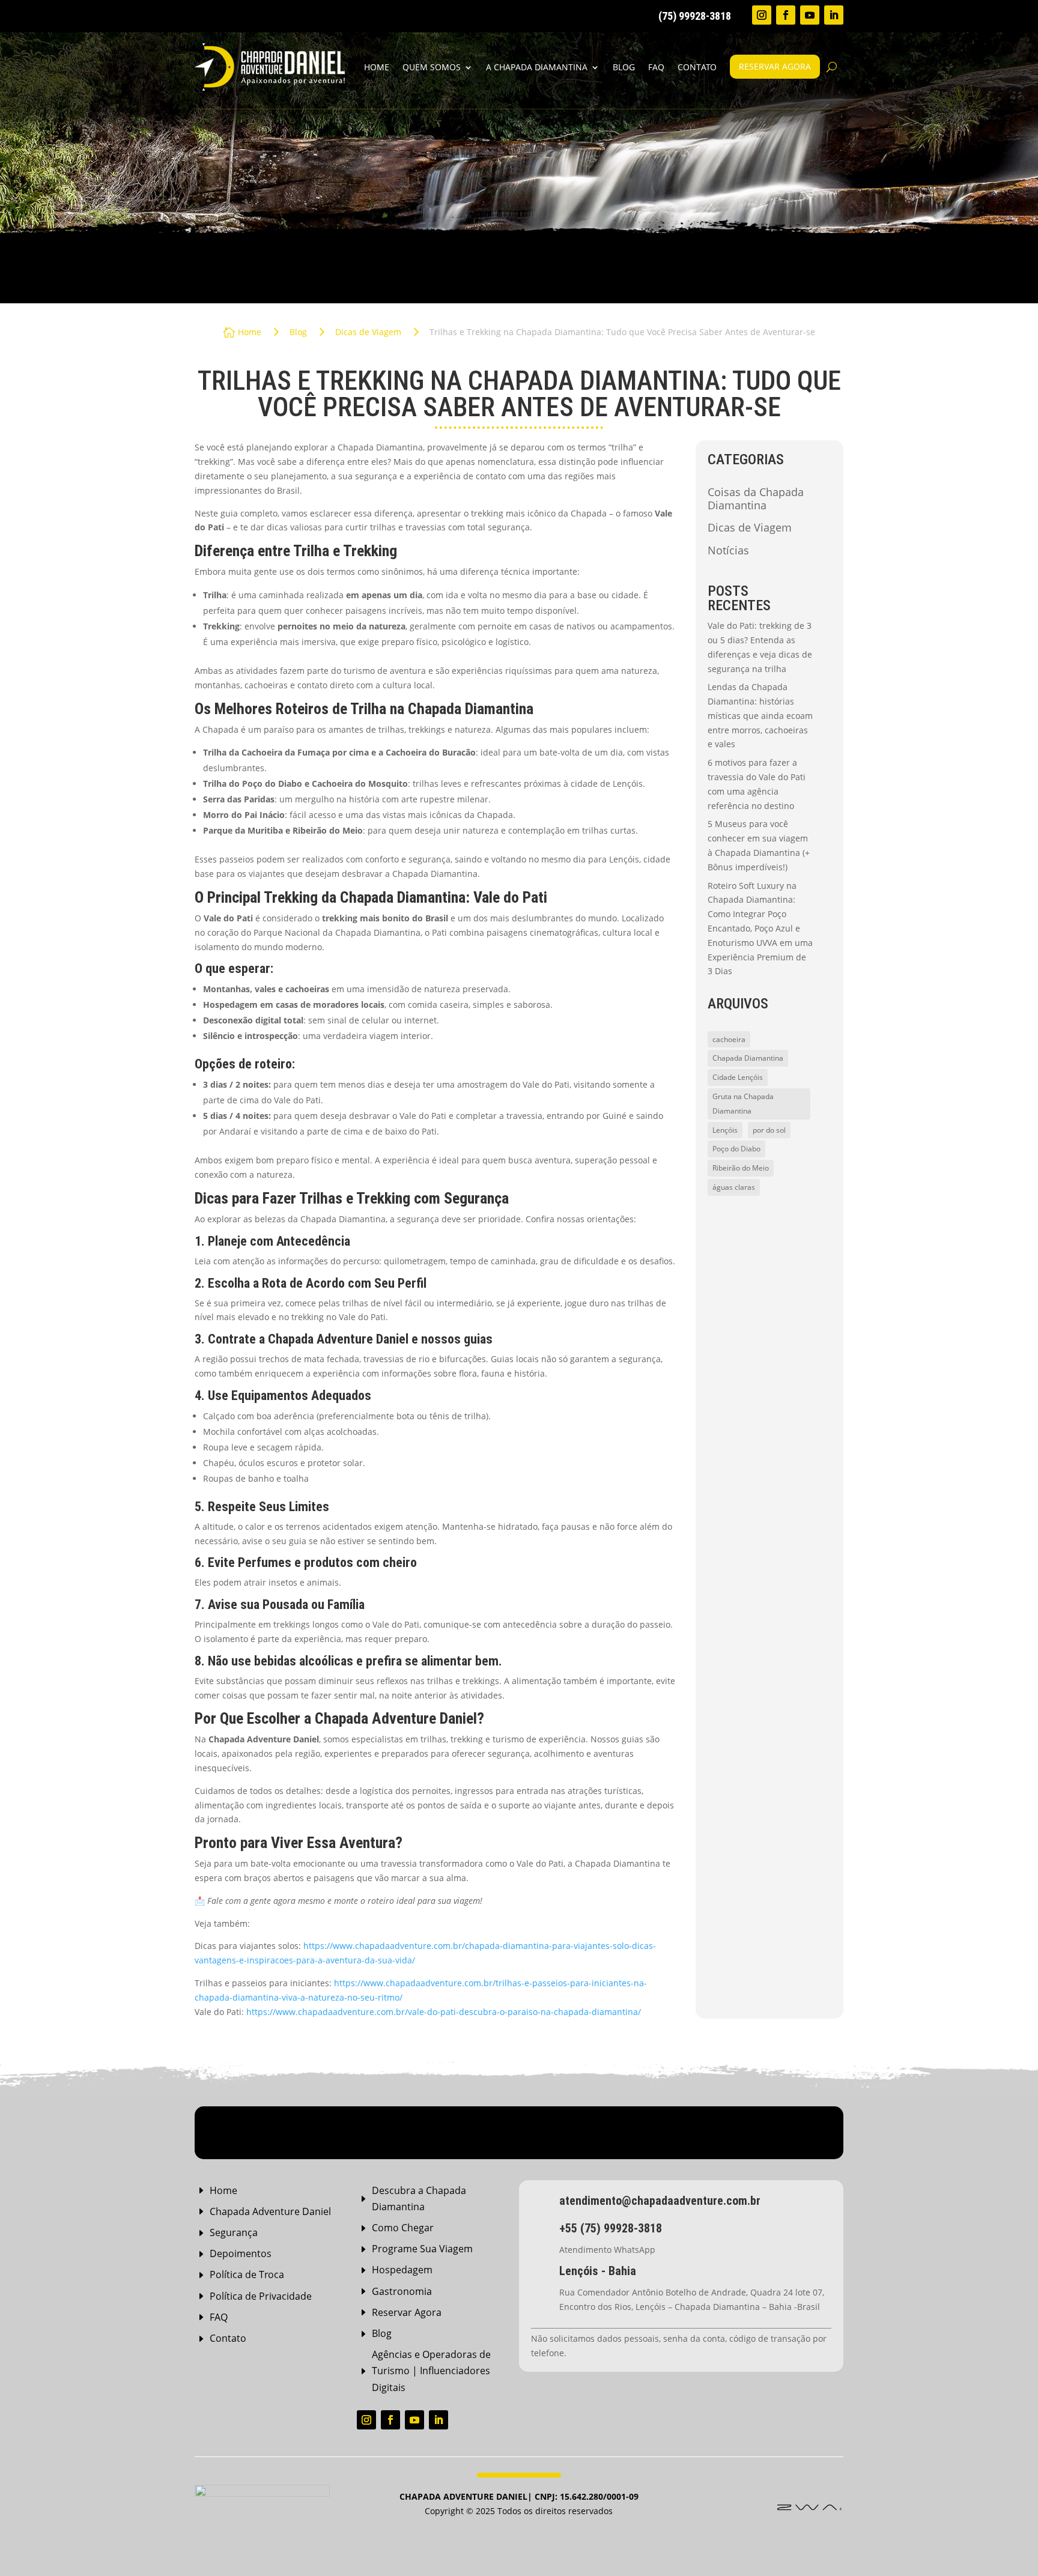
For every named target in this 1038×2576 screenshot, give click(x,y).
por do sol (769, 1130)
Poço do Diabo (736, 1149)
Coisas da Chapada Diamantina (756, 499)
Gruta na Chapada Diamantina (743, 1104)
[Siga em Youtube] (810, 15)
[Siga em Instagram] (762, 15)
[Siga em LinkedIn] (834, 15)
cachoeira (729, 1039)
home (377, 67)
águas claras (734, 1187)
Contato (697, 67)
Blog (624, 67)
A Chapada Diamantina (537, 67)
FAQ (656, 67)
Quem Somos (432, 67)
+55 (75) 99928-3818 (611, 2228)
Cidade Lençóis (738, 1077)
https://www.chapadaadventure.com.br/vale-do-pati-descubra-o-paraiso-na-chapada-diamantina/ (444, 2012)
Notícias (728, 551)
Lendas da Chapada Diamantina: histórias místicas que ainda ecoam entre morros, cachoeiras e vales (760, 715)
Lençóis (725, 1130)
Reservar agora (775, 66)
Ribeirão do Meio (741, 1168)
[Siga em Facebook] (786, 15)
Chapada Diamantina (748, 1058)
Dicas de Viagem (750, 528)
